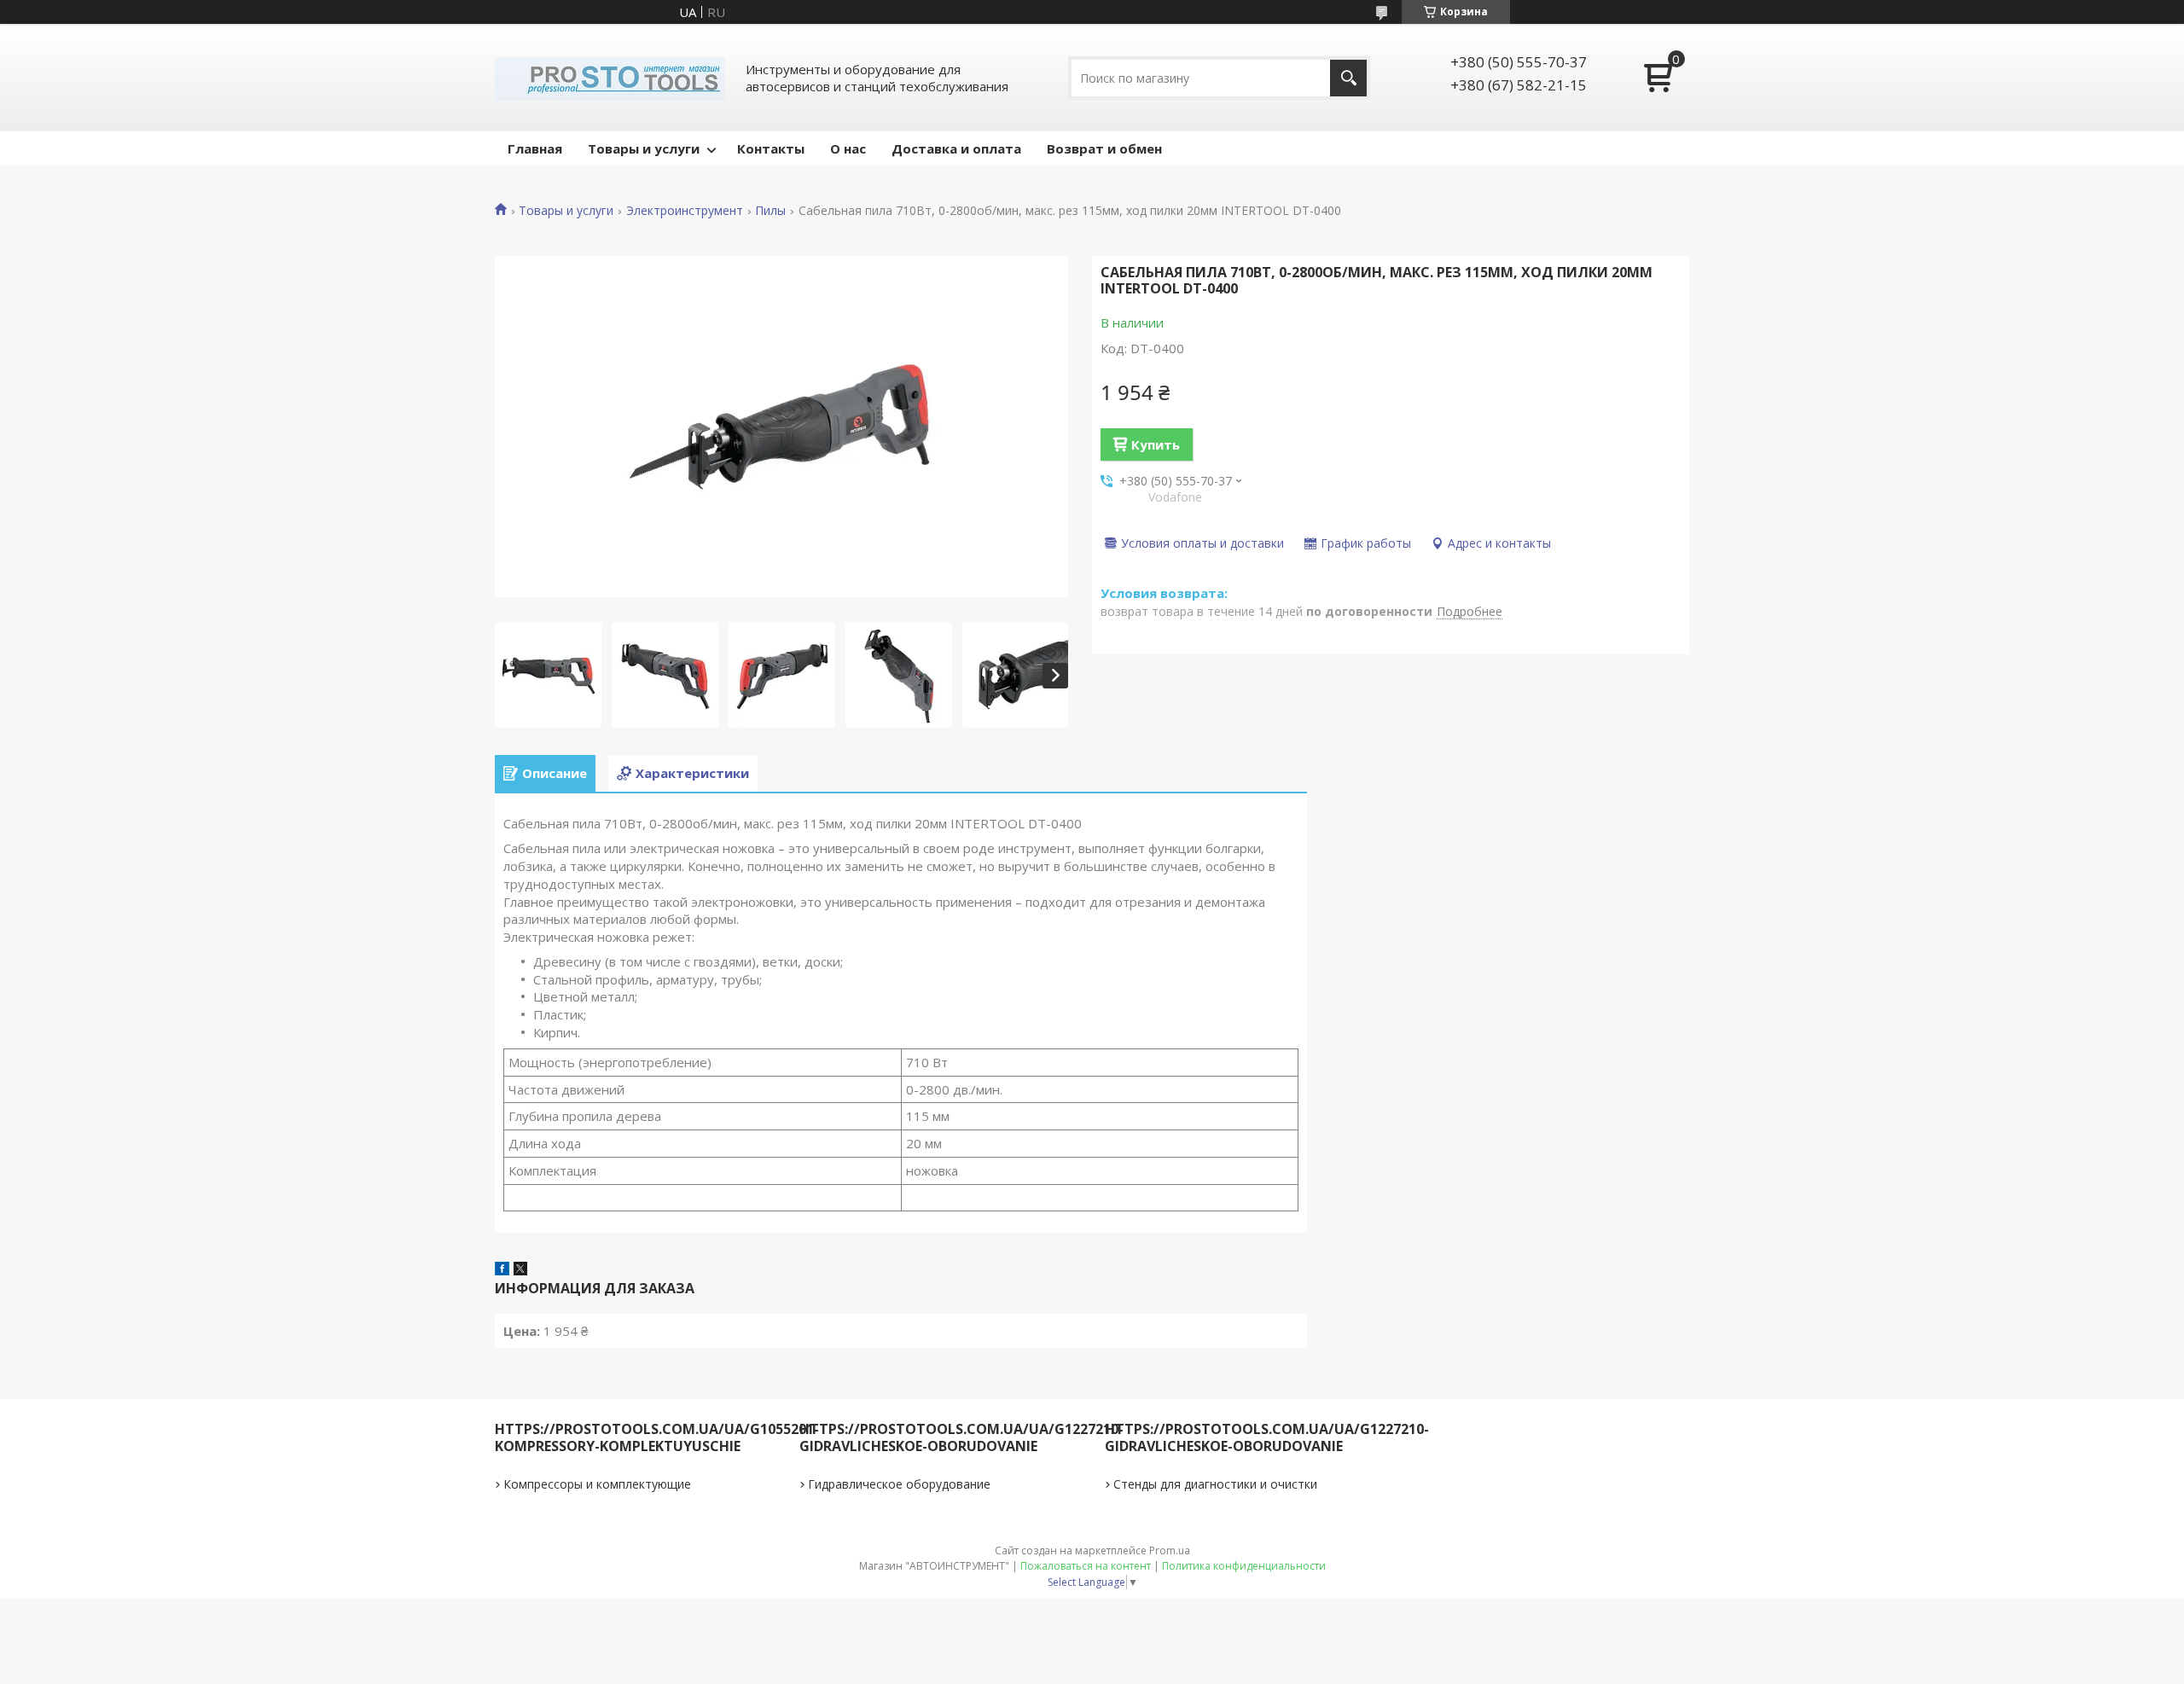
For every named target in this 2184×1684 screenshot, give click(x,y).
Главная (535, 148)
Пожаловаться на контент (1086, 1566)
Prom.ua (1170, 1550)
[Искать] (1348, 78)
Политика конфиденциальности (1244, 1566)
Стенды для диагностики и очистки (1215, 1484)
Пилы (770, 211)
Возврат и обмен (1104, 148)
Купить (1156, 444)
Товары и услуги (644, 148)
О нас (848, 148)
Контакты (771, 148)
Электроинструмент (685, 211)
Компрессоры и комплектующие (597, 1484)
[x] (520, 1270)
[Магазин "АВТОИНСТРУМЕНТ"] (610, 78)
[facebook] (502, 1270)
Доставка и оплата (956, 148)
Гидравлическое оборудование (899, 1484)
